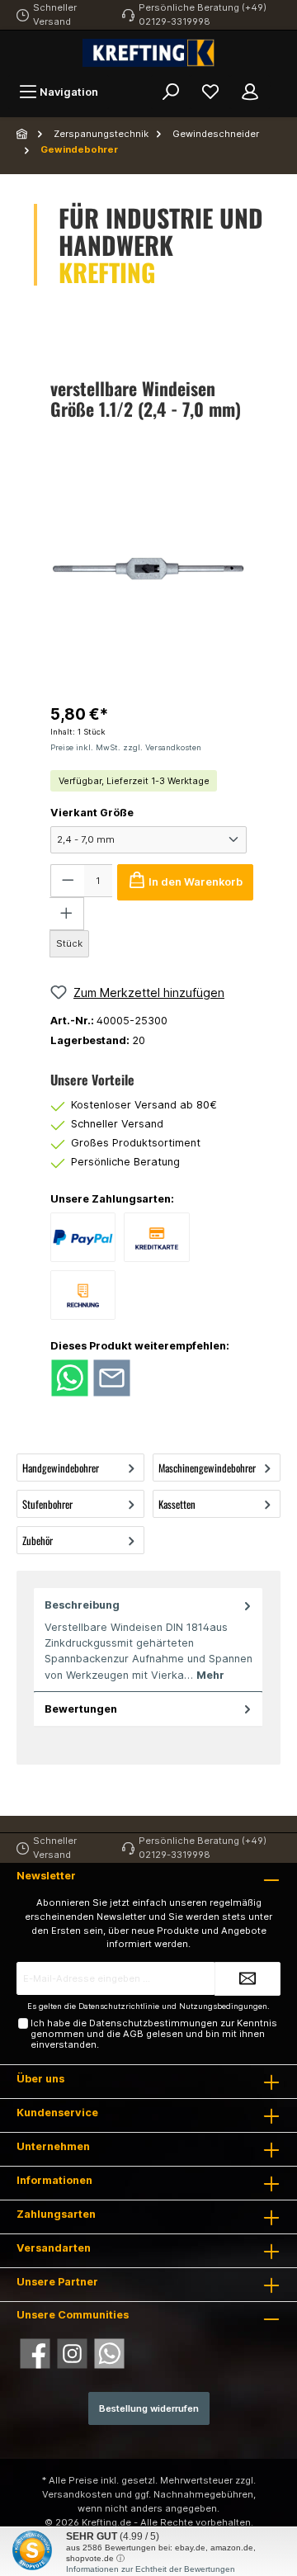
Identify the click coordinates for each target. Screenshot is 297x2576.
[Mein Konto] (250, 92)
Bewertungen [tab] (81, 1709)
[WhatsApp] (109, 2354)
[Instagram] (72, 2354)
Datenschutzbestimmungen (153, 2023)
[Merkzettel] (210, 92)
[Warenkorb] (280, 84)
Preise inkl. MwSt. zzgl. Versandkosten (126, 747)
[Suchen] (171, 92)
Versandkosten (77, 2494)
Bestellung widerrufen (149, 2408)
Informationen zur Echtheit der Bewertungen (151, 2569)
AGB (133, 2034)
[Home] (23, 134)
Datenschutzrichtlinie (119, 2006)
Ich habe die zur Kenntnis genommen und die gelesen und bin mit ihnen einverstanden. (154, 2034)
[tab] (148, 1640)
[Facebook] (35, 2354)
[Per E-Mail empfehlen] (112, 1377)
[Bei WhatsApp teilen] (70, 1377)
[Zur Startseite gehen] (148, 53)
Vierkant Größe (92, 813)
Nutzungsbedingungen (223, 2006)
